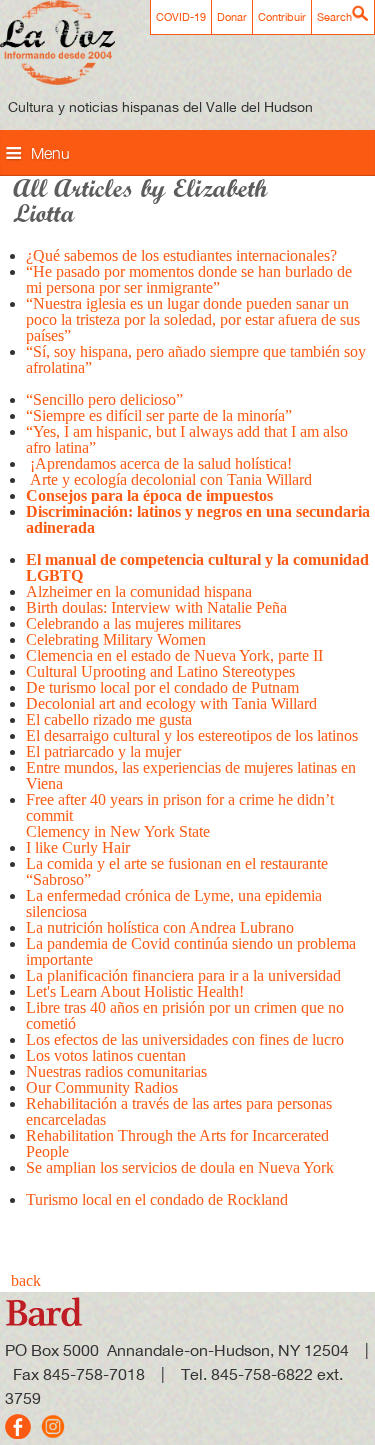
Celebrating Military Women (116, 639)
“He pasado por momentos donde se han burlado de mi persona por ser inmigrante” (189, 279)
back (26, 1280)
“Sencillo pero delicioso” (104, 399)
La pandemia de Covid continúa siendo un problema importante (191, 951)
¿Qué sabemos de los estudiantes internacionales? (181, 255)
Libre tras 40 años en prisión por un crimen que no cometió (185, 1015)
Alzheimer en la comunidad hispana (139, 591)
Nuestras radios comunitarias (116, 1071)
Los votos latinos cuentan (106, 1055)
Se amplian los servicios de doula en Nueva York (180, 1167)
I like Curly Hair (78, 847)
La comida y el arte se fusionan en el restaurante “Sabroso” (177, 871)
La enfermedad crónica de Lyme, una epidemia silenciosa (174, 903)
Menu (50, 153)
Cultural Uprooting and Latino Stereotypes (160, 671)
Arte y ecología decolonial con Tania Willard (169, 479)
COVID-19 (181, 17)
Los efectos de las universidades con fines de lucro (185, 1039)
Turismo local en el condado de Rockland (157, 1199)
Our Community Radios (102, 1087)
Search (334, 17)
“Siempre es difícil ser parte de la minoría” (159, 415)
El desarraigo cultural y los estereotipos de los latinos (194, 735)
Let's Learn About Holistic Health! (137, 991)
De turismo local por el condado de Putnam (162, 687)
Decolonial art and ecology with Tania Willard (171, 703)
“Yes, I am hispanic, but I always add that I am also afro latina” (187, 439)
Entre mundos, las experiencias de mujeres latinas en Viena (191, 775)
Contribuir (282, 17)
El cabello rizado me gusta (109, 719)
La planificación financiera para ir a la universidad (183, 975)
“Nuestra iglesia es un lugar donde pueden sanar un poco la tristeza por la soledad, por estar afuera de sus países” (193, 319)
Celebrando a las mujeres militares (133, 623)
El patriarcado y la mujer (103, 751)
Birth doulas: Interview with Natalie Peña (158, 607)
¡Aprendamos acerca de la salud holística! (159, 463)
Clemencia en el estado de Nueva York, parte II (176, 655)
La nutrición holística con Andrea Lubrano (160, 927)
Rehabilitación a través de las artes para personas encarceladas (179, 1111)
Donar (232, 17)
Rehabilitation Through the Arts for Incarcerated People (177, 1143)
